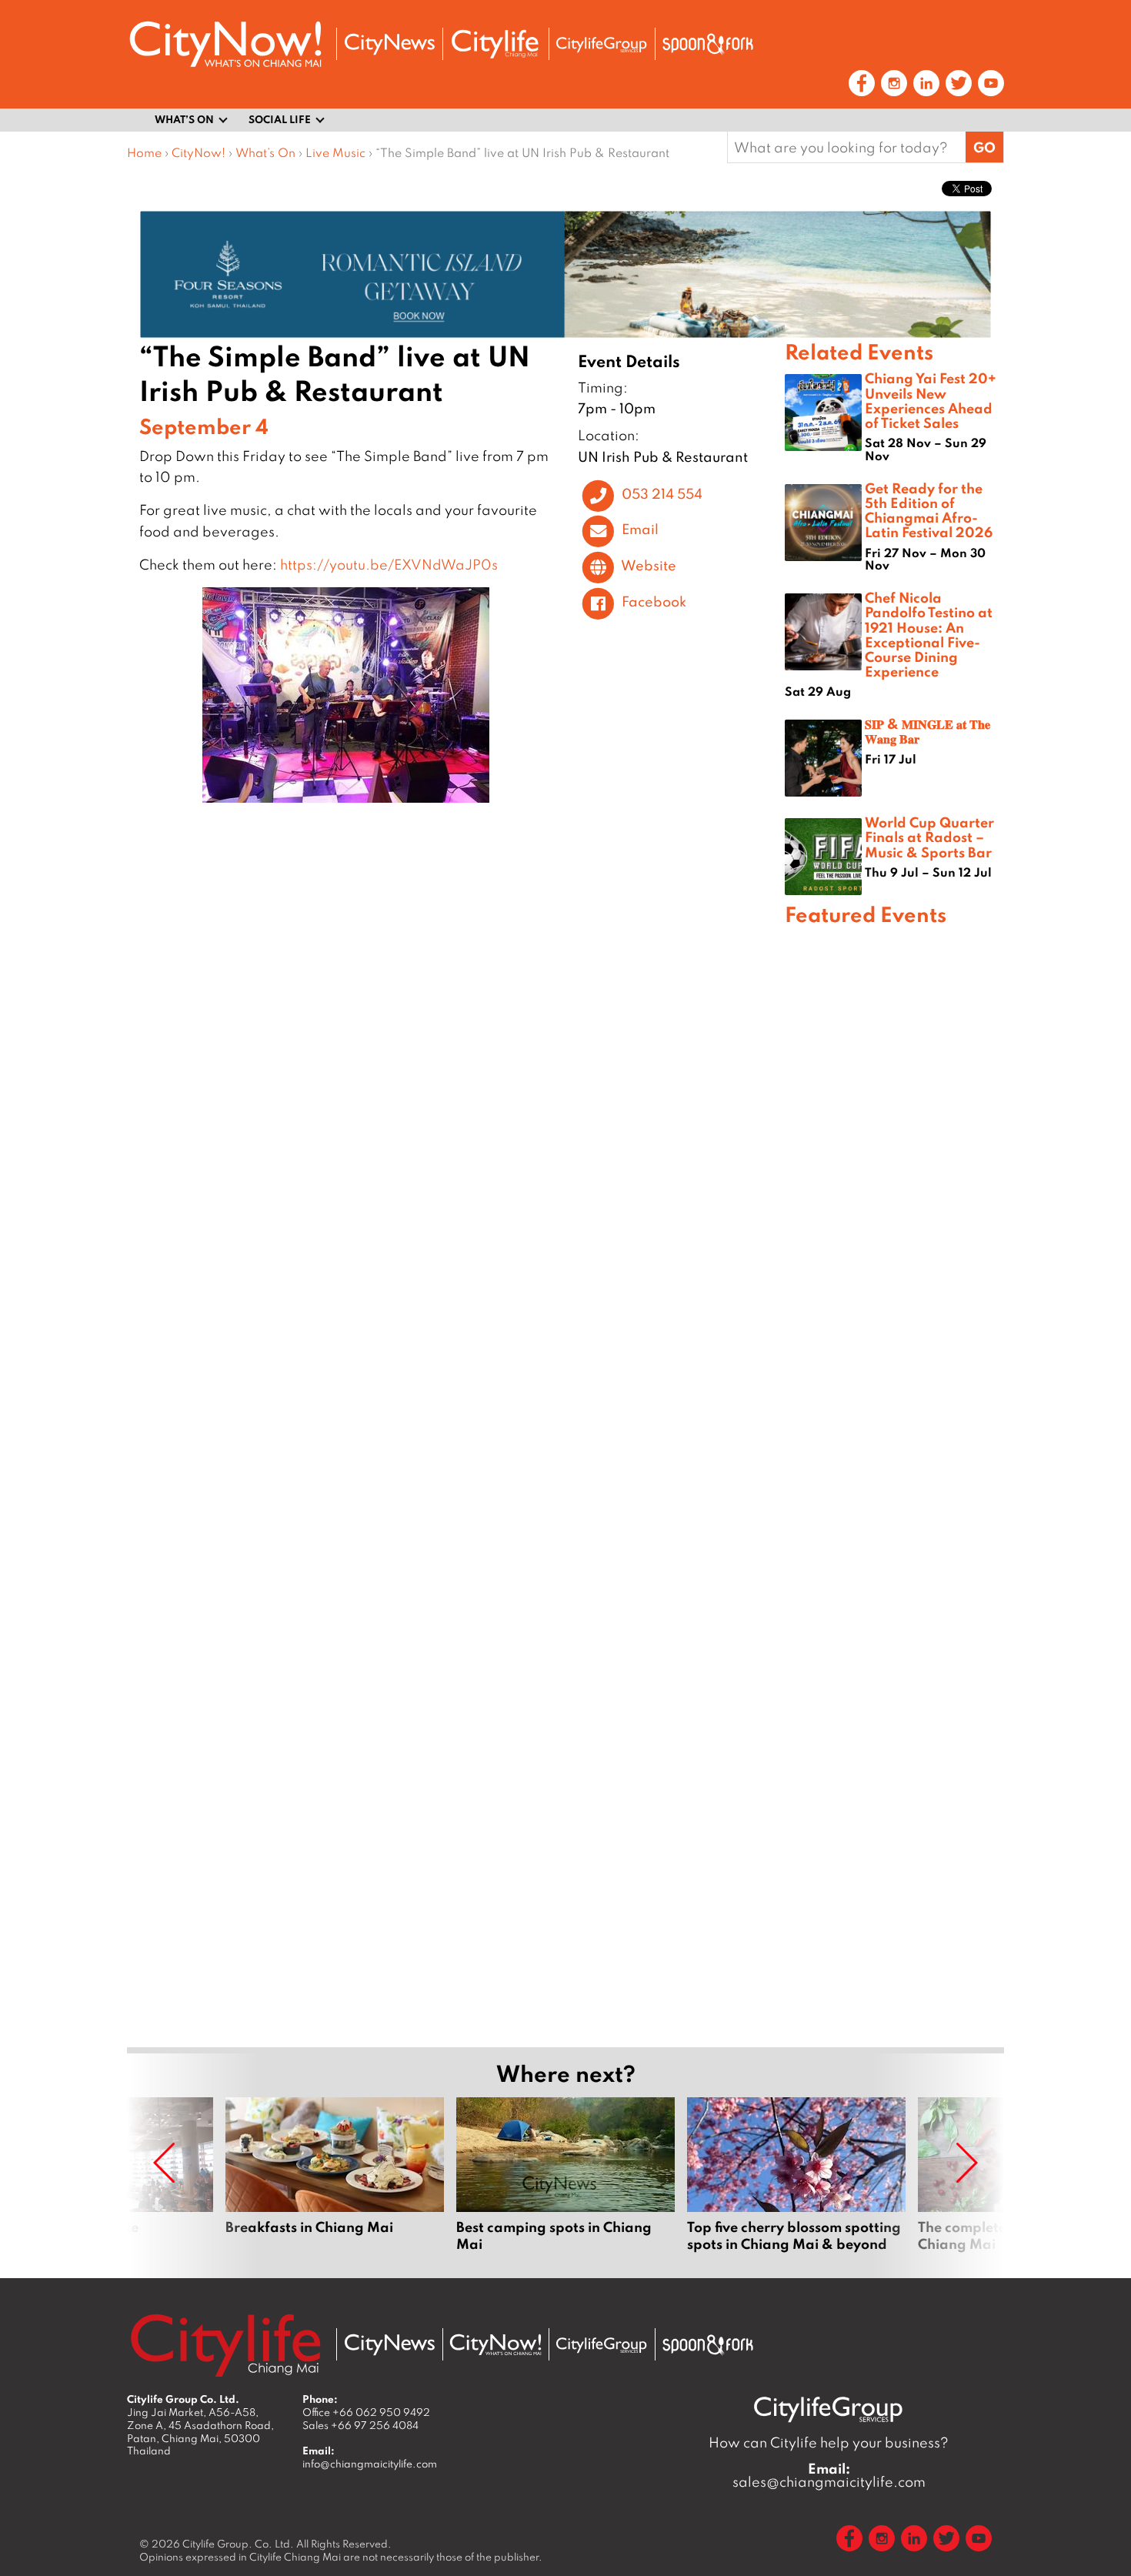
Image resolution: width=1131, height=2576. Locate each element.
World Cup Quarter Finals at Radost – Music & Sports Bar (929, 837)
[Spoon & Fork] (708, 44)
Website (649, 566)
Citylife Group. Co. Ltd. (238, 2544)
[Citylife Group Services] (602, 44)
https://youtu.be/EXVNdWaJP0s (389, 565)
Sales (360, 2425)
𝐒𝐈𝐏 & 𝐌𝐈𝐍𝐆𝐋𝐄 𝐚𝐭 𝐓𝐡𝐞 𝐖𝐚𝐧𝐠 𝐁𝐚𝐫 (927, 731)
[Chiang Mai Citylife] (495, 44)
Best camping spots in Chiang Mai (565, 2175)
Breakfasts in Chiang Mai (335, 2175)
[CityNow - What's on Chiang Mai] (495, 2345)
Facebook (654, 601)
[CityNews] (389, 44)
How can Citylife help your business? (829, 2442)
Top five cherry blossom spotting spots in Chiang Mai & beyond (796, 2175)
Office (366, 2412)
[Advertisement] (894, 1484)
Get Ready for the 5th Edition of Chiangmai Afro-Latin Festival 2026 (929, 510)
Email (640, 530)
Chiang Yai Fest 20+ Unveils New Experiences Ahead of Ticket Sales (931, 400)
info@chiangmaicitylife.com (370, 2464)
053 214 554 (662, 493)
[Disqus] (456, 1041)
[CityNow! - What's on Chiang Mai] (225, 44)
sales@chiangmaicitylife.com (829, 2475)
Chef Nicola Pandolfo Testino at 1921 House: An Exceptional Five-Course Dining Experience (929, 634)
